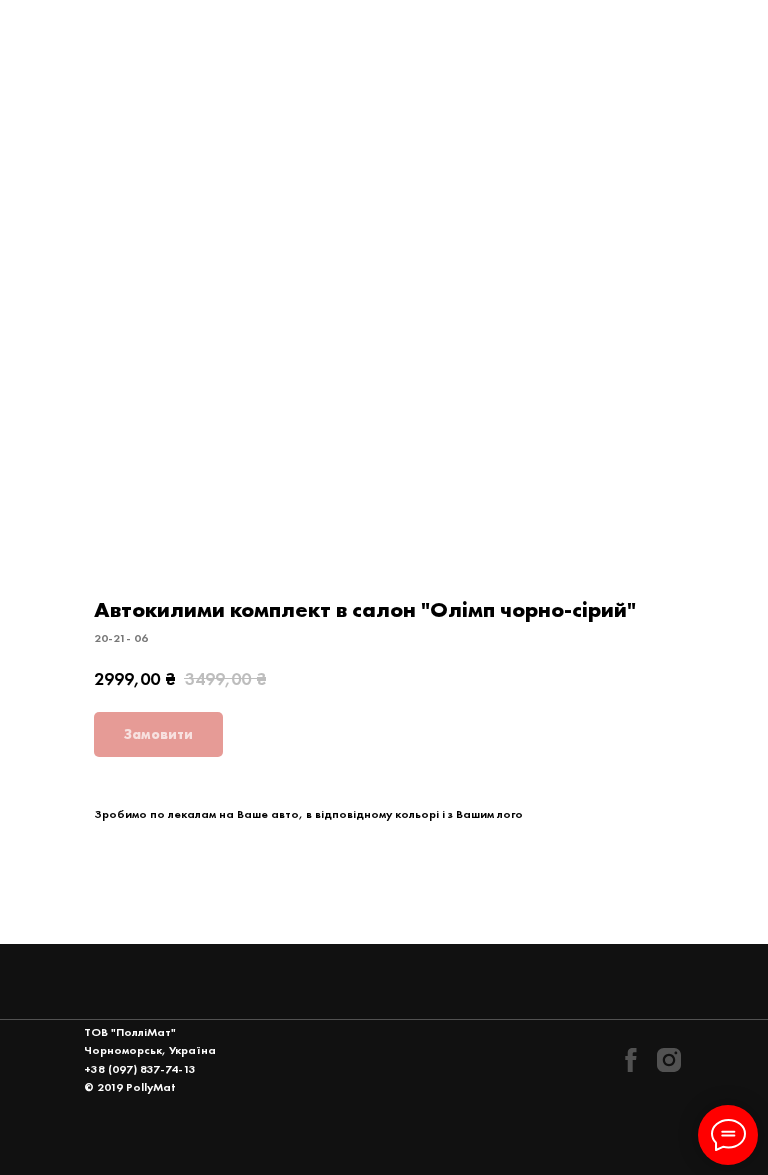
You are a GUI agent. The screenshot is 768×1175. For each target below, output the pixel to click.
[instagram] (669, 1060)
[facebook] (631, 1060)
